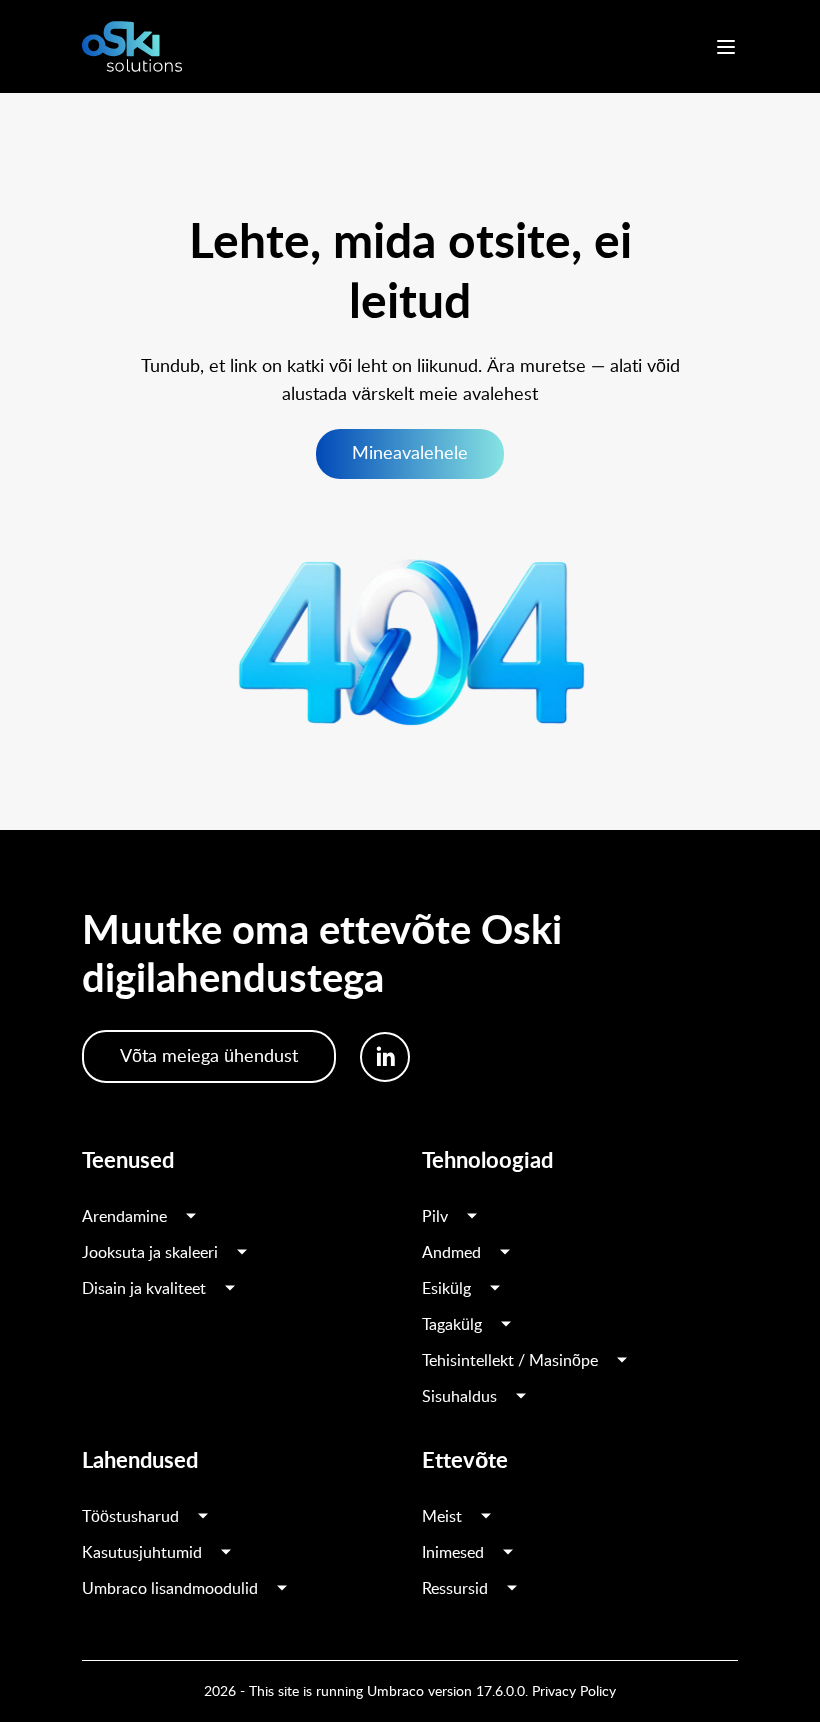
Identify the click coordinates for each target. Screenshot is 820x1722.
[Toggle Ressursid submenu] (512, 1589)
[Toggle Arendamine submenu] (191, 1217)
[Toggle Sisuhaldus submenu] (521, 1397)
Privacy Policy (574, 1692)
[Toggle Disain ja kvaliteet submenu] (230, 1289)
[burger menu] (726, 47)
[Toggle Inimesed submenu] (508, 1553)
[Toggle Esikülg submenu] (495, 1289)
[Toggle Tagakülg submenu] (506, 1325)
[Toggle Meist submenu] (486, 1517)
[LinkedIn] (385, 1057)
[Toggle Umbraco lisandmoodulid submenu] (282, 1589)
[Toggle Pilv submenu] (472, 1217)
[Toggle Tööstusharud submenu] (203, 1517)
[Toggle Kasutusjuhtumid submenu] (226, 1553)
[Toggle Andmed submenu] (505, 1253)
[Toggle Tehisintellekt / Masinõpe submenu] (622, 1361)
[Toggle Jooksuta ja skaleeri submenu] (242, 1253)
